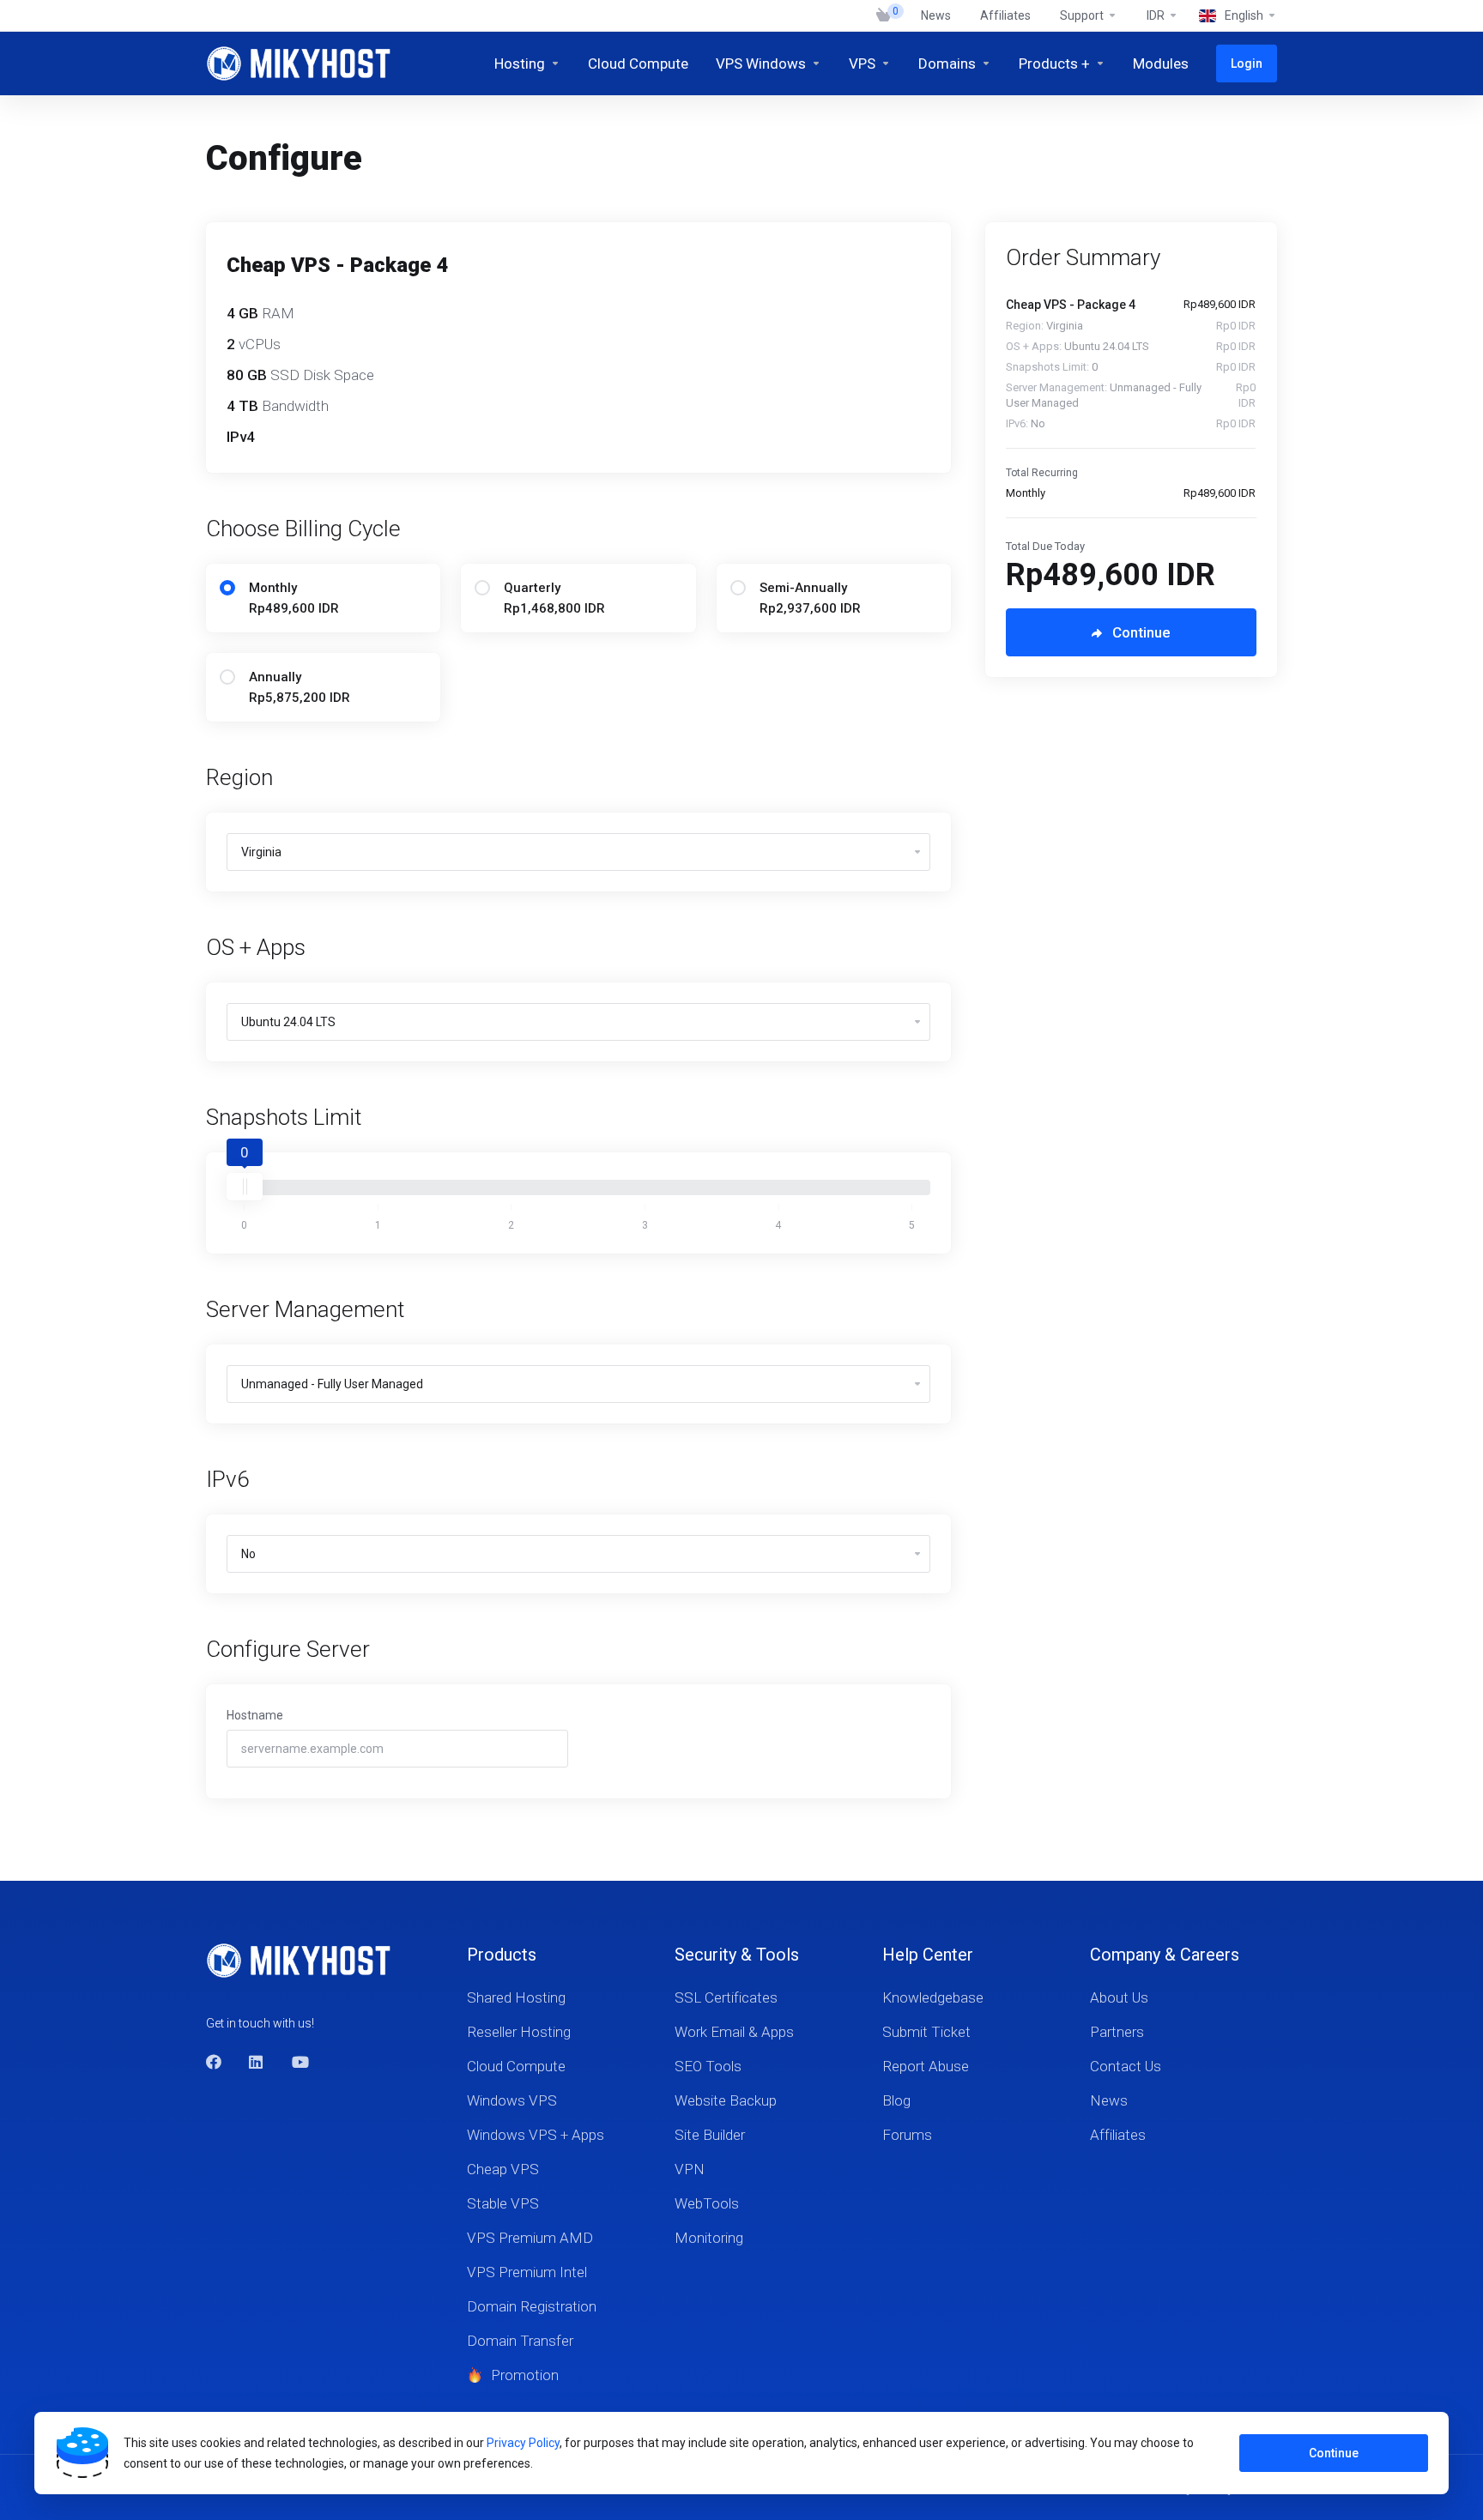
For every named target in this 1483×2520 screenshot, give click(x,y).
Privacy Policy (523, 2443)
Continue (1334, 2453)
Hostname (255, 1715)
